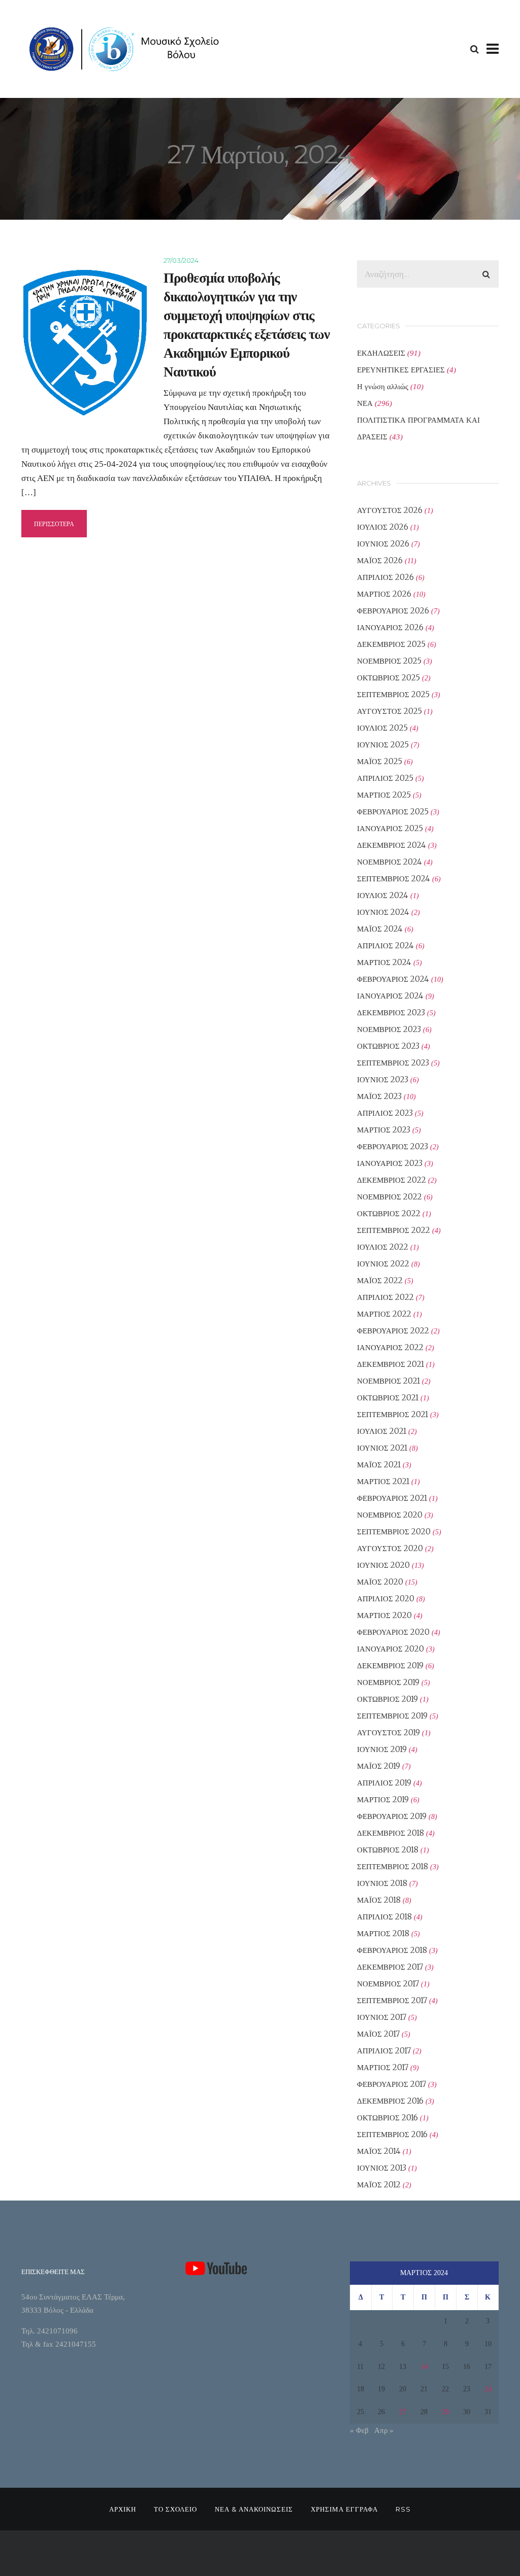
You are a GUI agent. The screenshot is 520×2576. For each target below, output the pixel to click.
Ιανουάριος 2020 (391, 1649)
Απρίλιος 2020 (386, 1599)
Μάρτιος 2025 (384, 795)
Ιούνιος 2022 (383, 1264)
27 (403, 2412)
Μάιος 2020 (380, 1582)
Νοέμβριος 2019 (388, 1682)
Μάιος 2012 (379, 2185)
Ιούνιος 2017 (382, 2017)
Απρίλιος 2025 (385, 778)
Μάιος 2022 (380, 1280)
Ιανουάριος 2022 (390, 1347)
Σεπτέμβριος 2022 (394, 1230)
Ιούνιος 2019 (382, 1749)
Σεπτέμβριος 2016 (392, 2134)
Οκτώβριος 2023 (388, 1046)
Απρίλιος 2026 (385, 577)
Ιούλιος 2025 (382, 728)
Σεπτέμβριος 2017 (392, 2000)
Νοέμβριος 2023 (389, 1029)
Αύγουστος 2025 (389, 711)
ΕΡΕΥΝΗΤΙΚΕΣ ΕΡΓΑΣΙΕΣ (401, 370)
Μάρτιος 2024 (384, 962)
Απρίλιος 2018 (384, 1917)
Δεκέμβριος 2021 (391, 1364)
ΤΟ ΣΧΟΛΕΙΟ (175, 2509)
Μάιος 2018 (379, 1900)
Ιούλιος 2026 (383, 527)
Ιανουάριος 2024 (390, 996)
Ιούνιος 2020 (383, 1565)
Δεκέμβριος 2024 (392, 845)
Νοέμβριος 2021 (388, 1381)
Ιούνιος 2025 (383, 745)
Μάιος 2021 (379, 1465)
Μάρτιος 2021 (383, 1481)
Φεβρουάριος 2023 (393, 1146)
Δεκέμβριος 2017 (390, 1967)
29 (445, 2412)
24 (488, 2389)
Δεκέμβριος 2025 (391, 644)
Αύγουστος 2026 (390, 510)
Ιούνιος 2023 (383, 1079)
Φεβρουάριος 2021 (392, 1498)
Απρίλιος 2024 (385, 946)
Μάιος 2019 (379, 1766)
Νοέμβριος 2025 (389, 661)
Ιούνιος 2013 (382, 2168)
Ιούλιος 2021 (382, 1431)
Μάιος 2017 (378, 2034)
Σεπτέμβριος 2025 (393, 694)
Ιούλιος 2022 (383, 1247)
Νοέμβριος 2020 (390, 1515)
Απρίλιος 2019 (384, 1783)
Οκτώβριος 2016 (387, 2118)
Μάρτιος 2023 (384, 1130)
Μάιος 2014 (379, 2151)
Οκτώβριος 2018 (388, 1850)
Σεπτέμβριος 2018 (393, 1866)
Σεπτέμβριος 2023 (393, 1063)
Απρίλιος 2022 (385, 1297)
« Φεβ (359, 2430)
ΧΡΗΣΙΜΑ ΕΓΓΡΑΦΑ (344, 2509)
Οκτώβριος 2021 (388, 1398)
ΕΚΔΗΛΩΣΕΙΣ (381, 353)
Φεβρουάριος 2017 (392, 2084)
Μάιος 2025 (380, 761)
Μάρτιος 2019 (383, 1799)
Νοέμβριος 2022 (389, 1197)
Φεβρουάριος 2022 (393, 1331)
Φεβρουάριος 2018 (392, 1950)
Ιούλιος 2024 (383, 895)
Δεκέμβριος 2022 (392, 1180)
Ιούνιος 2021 (382, 1448)
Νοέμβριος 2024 (389, 862)
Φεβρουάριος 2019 (392, 1816)
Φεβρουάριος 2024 (393, 979)
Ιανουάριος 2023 (390, 1163)
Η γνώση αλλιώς (383, 386)
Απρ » (384, 2430)
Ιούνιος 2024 (383, 912)
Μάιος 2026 (380, 560)
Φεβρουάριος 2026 (393, 611)
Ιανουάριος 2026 (390, 627)
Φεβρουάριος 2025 (393, 812)
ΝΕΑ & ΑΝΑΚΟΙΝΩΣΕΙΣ (254, 2509)
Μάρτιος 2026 (384, 594)
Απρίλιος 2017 (384, 2051)
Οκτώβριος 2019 (387, 1699)
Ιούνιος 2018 (382, 1883)
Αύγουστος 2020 (390, 1548)
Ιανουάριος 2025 (390, 828)
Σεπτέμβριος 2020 (394, 1532)
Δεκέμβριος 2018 (391, 1833)
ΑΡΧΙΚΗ (123, 2509)
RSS (403, 2509)
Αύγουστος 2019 (388, 1732)
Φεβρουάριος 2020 (393, 1632)
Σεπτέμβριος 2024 (394, 879)
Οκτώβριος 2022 (389, 1213)
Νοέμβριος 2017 (388, 1984)
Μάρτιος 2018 (383, 1933)
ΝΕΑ (365, 403)
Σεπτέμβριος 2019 (392, 1716)
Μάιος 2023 (379, 1096)
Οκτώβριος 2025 (388, 678)
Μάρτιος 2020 (384, 1615)
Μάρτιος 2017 (383, 2067)
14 (424, 2367)
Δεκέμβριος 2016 (390, 2101)
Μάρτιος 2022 (384, 1314)
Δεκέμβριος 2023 (391, 1012)
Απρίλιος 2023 (385, 1113)
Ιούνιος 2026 (383, 544)
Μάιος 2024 (380, 929)
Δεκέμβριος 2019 (390, 1665)
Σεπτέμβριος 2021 (393, 1414)
